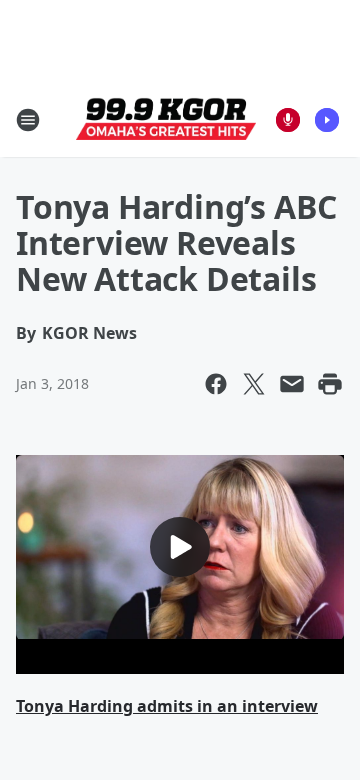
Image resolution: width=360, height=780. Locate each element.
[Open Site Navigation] (28, 120)
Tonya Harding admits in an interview (167, 706)
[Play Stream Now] (327, 120)
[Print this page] (330, 384)
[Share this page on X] (254, 384)
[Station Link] (166, 120)
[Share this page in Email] (292, 384)
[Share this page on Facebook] (216, 384)
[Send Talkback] (288, 120)
